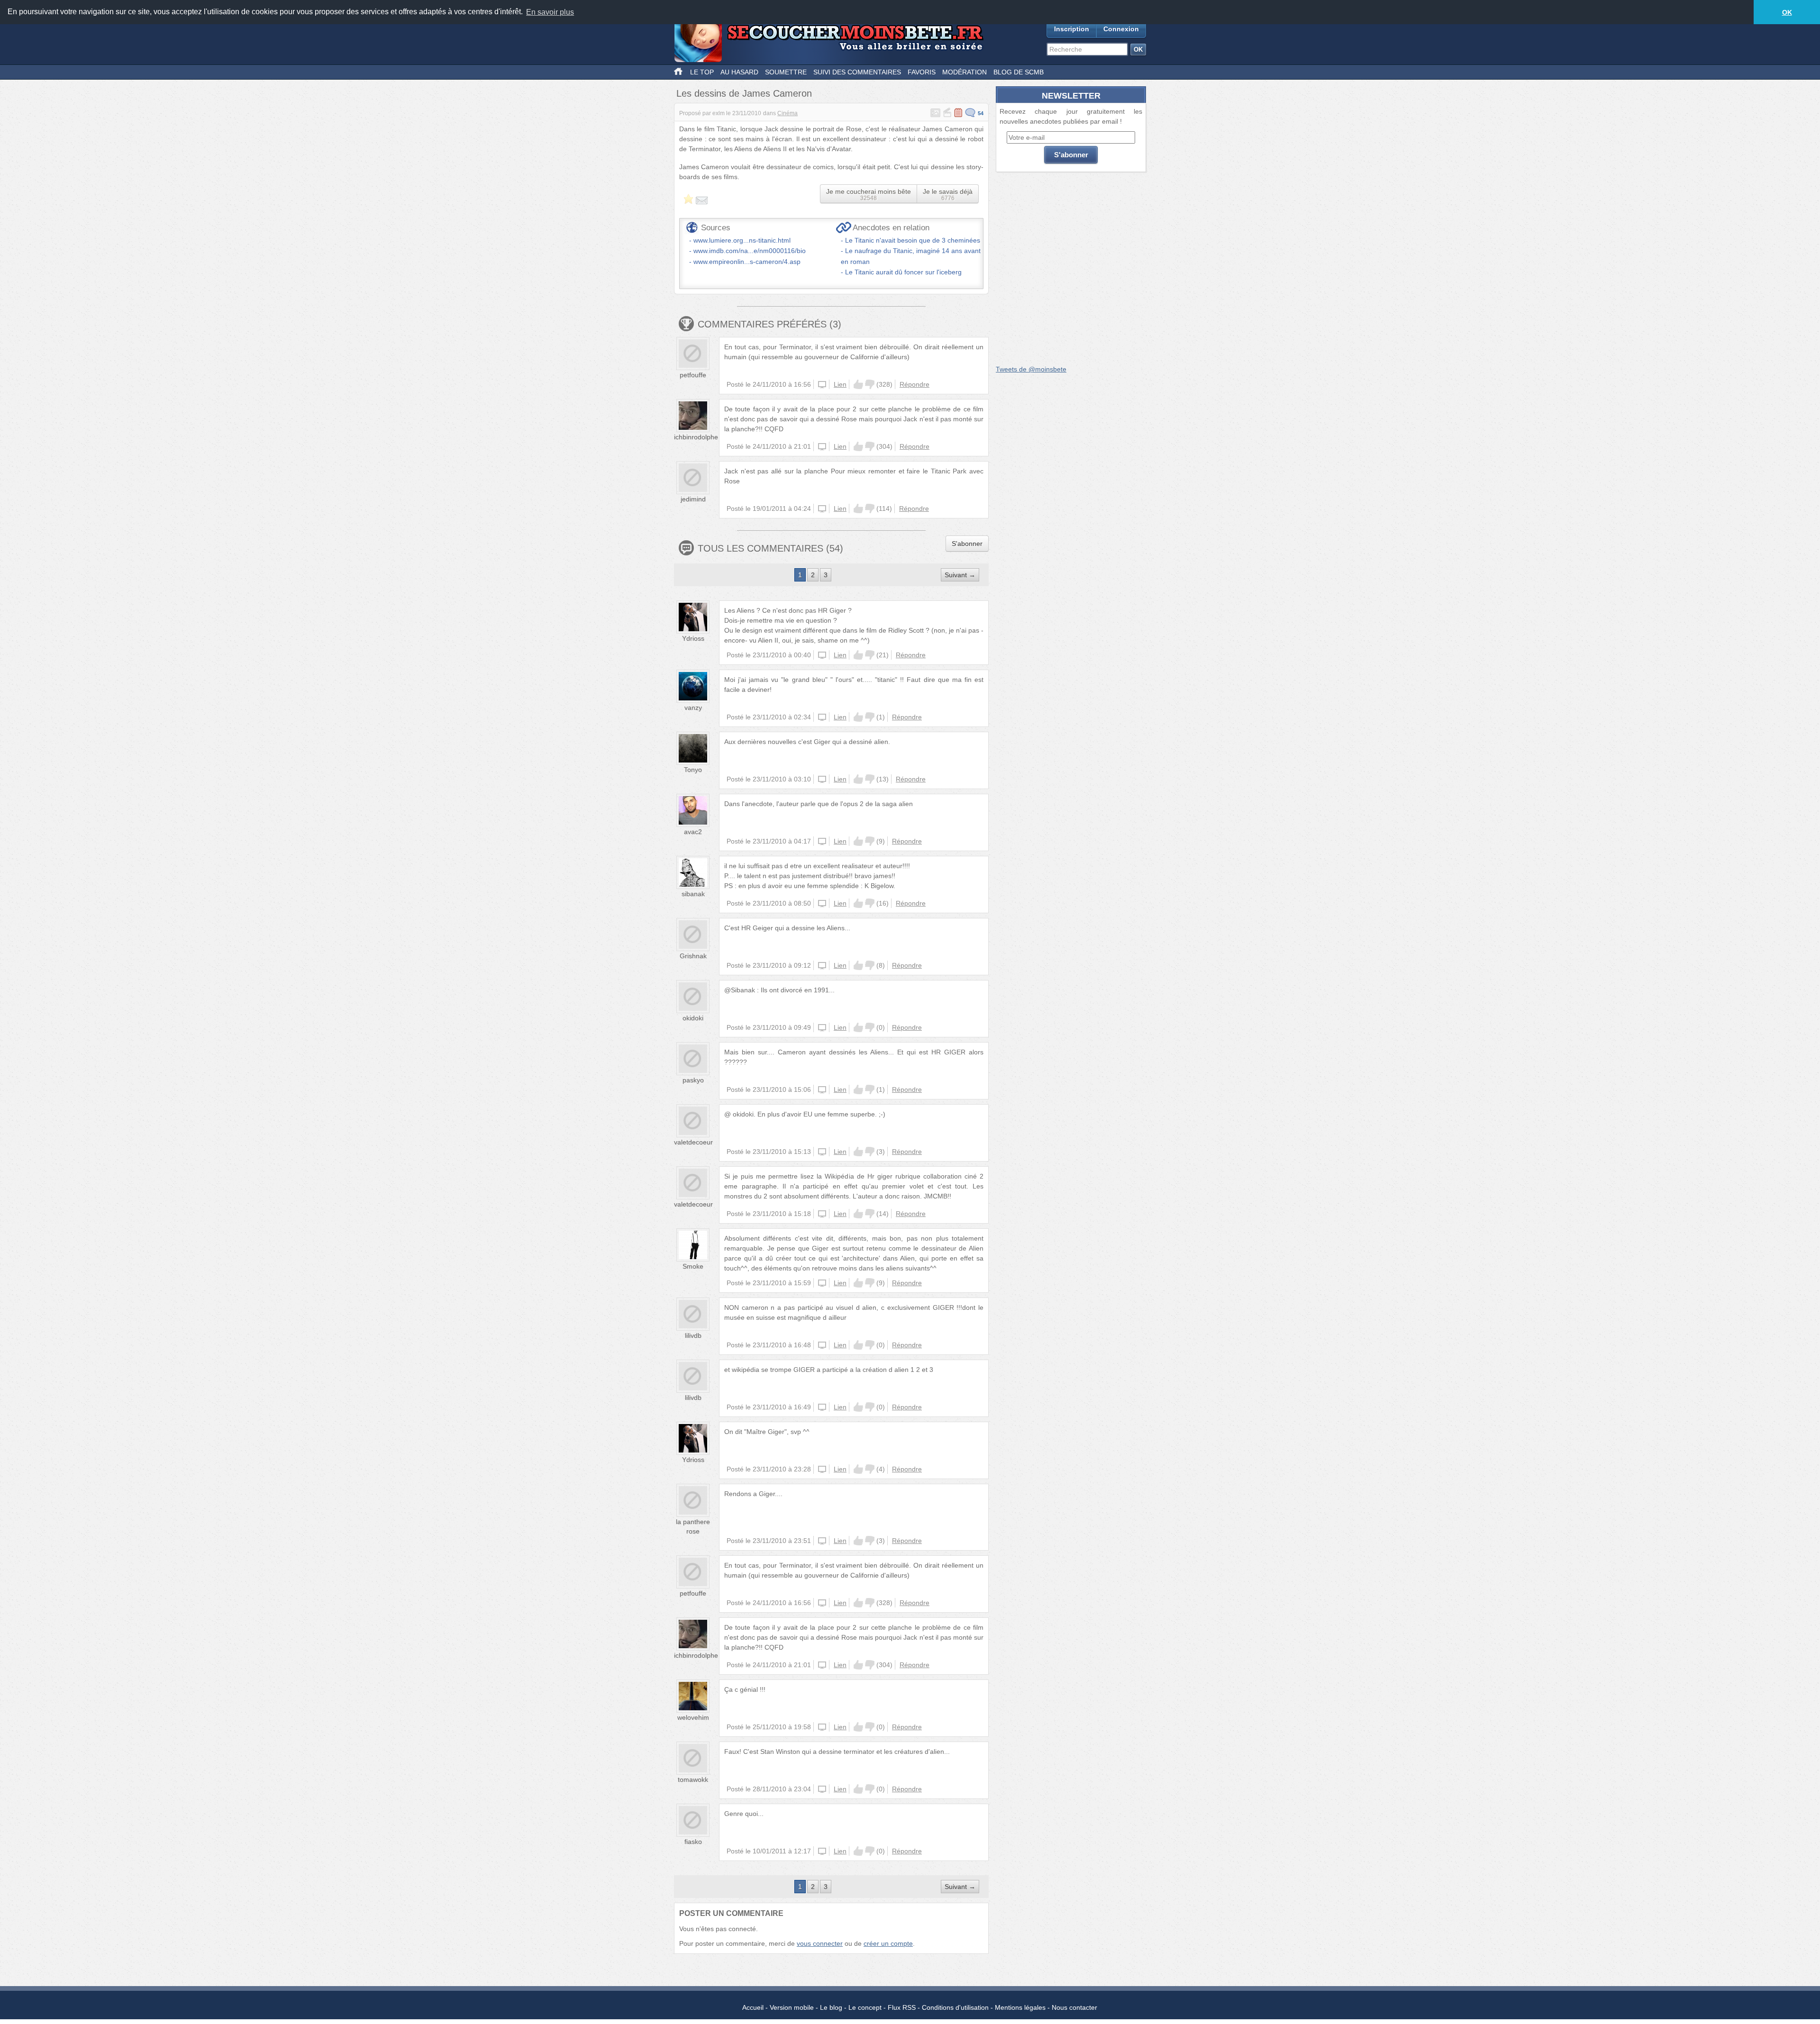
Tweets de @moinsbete (1031, 369)
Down (870, 384)
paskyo (693, 1080)
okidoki (693, 1018)
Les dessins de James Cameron (744, 93)
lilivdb (693, 1335)
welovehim (693, 1717)
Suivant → (960, 575)
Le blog (831, 2007)
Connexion (1121, 29)
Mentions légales (1020, 2007)
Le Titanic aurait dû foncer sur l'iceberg (903, 272)
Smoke (693, 1266)
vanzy (693, 708)
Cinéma (787, 113)
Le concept (865, 2007)
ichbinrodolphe (696, 437)
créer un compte (888, 1943)
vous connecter (820, 1943)
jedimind (693, 499)
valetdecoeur (693, 1142)
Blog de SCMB (1019, 72)
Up (858, 384)
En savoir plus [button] (550, 12)
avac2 (693, 832)
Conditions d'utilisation (955, 2007)
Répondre (915, 384)
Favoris (922, 72)
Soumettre (786, 72)
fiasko (693, 1842)
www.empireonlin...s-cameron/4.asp (747, 262)
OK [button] (1787, 12)
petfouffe (693, 375)
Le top (702, 72)
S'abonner (967, 544)
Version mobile (792, 2007)
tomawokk (693, 1779)
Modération (965, 72)
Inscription (1072, 29)
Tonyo (693, 770)
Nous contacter (1074, 2007)
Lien (840, 384)
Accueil (753, 2007)
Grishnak (693, 956)
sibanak (693, 894)
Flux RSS (902, 2007)
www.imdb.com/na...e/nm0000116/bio (750, 251)
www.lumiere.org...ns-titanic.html (742, 240)
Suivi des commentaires (857, 72)
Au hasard (739, 72)
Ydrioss (693, 638)
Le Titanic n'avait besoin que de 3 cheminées (913, 240)
